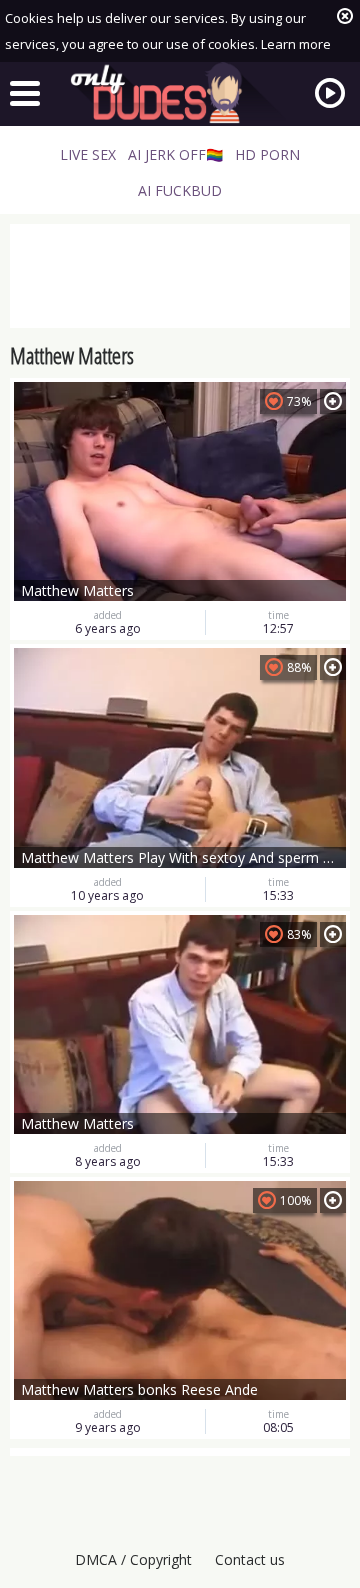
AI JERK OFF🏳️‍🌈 (175, 154)
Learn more (296, 44)
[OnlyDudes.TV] (180, 93)
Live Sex (88, 154)
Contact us (250, 1559)
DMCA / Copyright (133, 1559)
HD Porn (267, 154)
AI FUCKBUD (180, 190)
